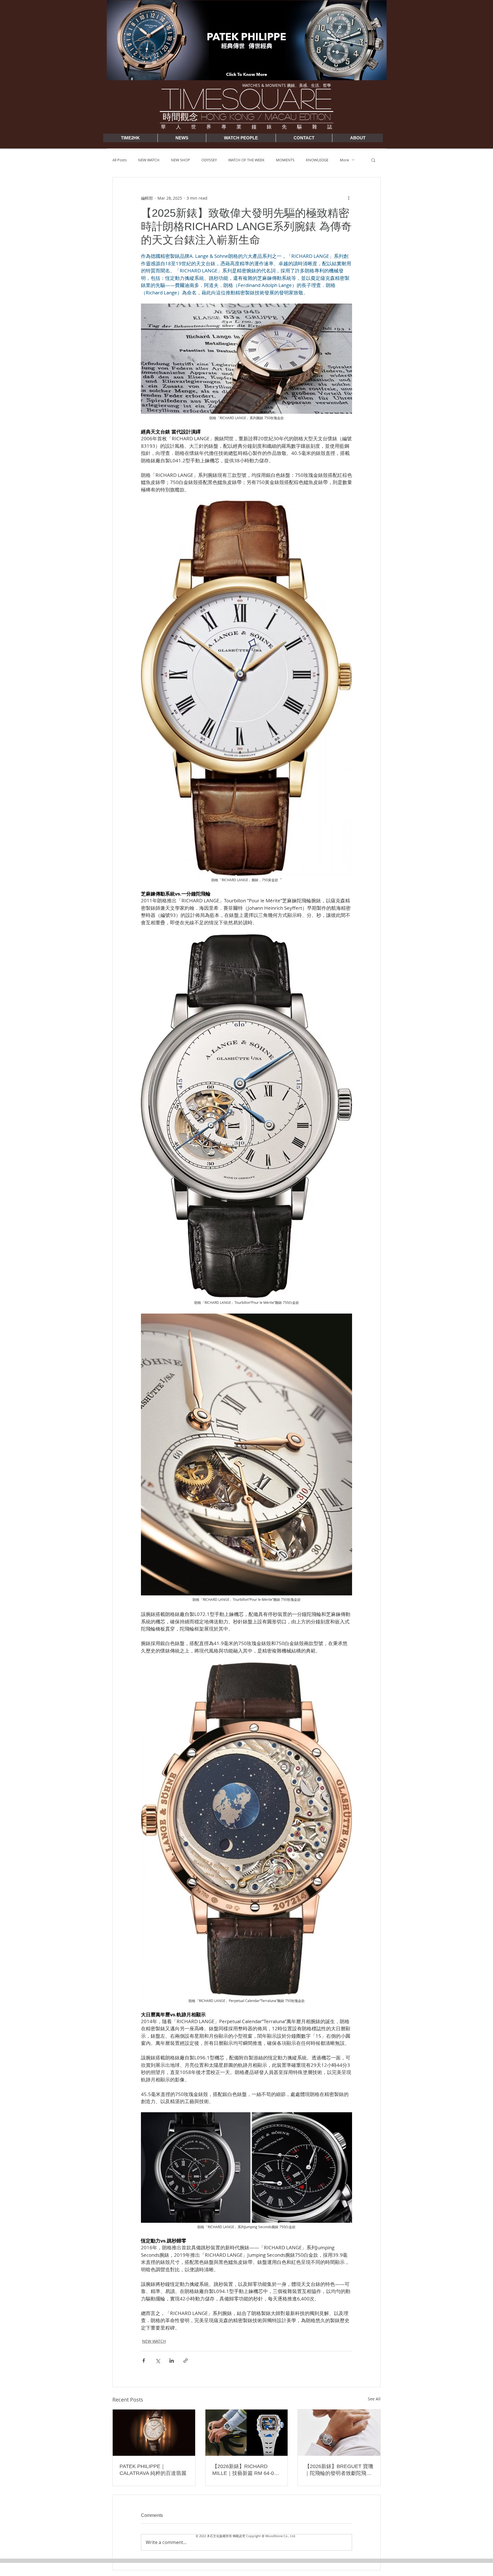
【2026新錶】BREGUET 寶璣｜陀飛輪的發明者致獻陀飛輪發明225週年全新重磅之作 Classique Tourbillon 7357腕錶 (339, 2470)
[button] (373, 160)
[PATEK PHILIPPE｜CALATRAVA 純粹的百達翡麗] (154, 2433)
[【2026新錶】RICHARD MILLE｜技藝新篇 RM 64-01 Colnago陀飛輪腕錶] (247, 2433)
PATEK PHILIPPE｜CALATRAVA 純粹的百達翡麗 (153, 2470)
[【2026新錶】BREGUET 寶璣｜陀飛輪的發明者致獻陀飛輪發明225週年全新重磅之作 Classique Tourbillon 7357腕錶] (339, 2433)
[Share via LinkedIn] (172, 2361)
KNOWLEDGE (317, 160)
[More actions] (349, 198)
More (344, 160)
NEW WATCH (149, 160)
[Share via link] (186, 2361)
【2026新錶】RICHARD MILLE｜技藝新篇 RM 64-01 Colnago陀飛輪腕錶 (245, 2470)
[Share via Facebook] (144, 2361)
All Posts (120, 160)
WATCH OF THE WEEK (246, 160)
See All (374, 2399)
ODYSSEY (209, 160)
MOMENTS (285, 160)
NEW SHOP (180, 160)
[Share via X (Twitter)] (158, 2361)
